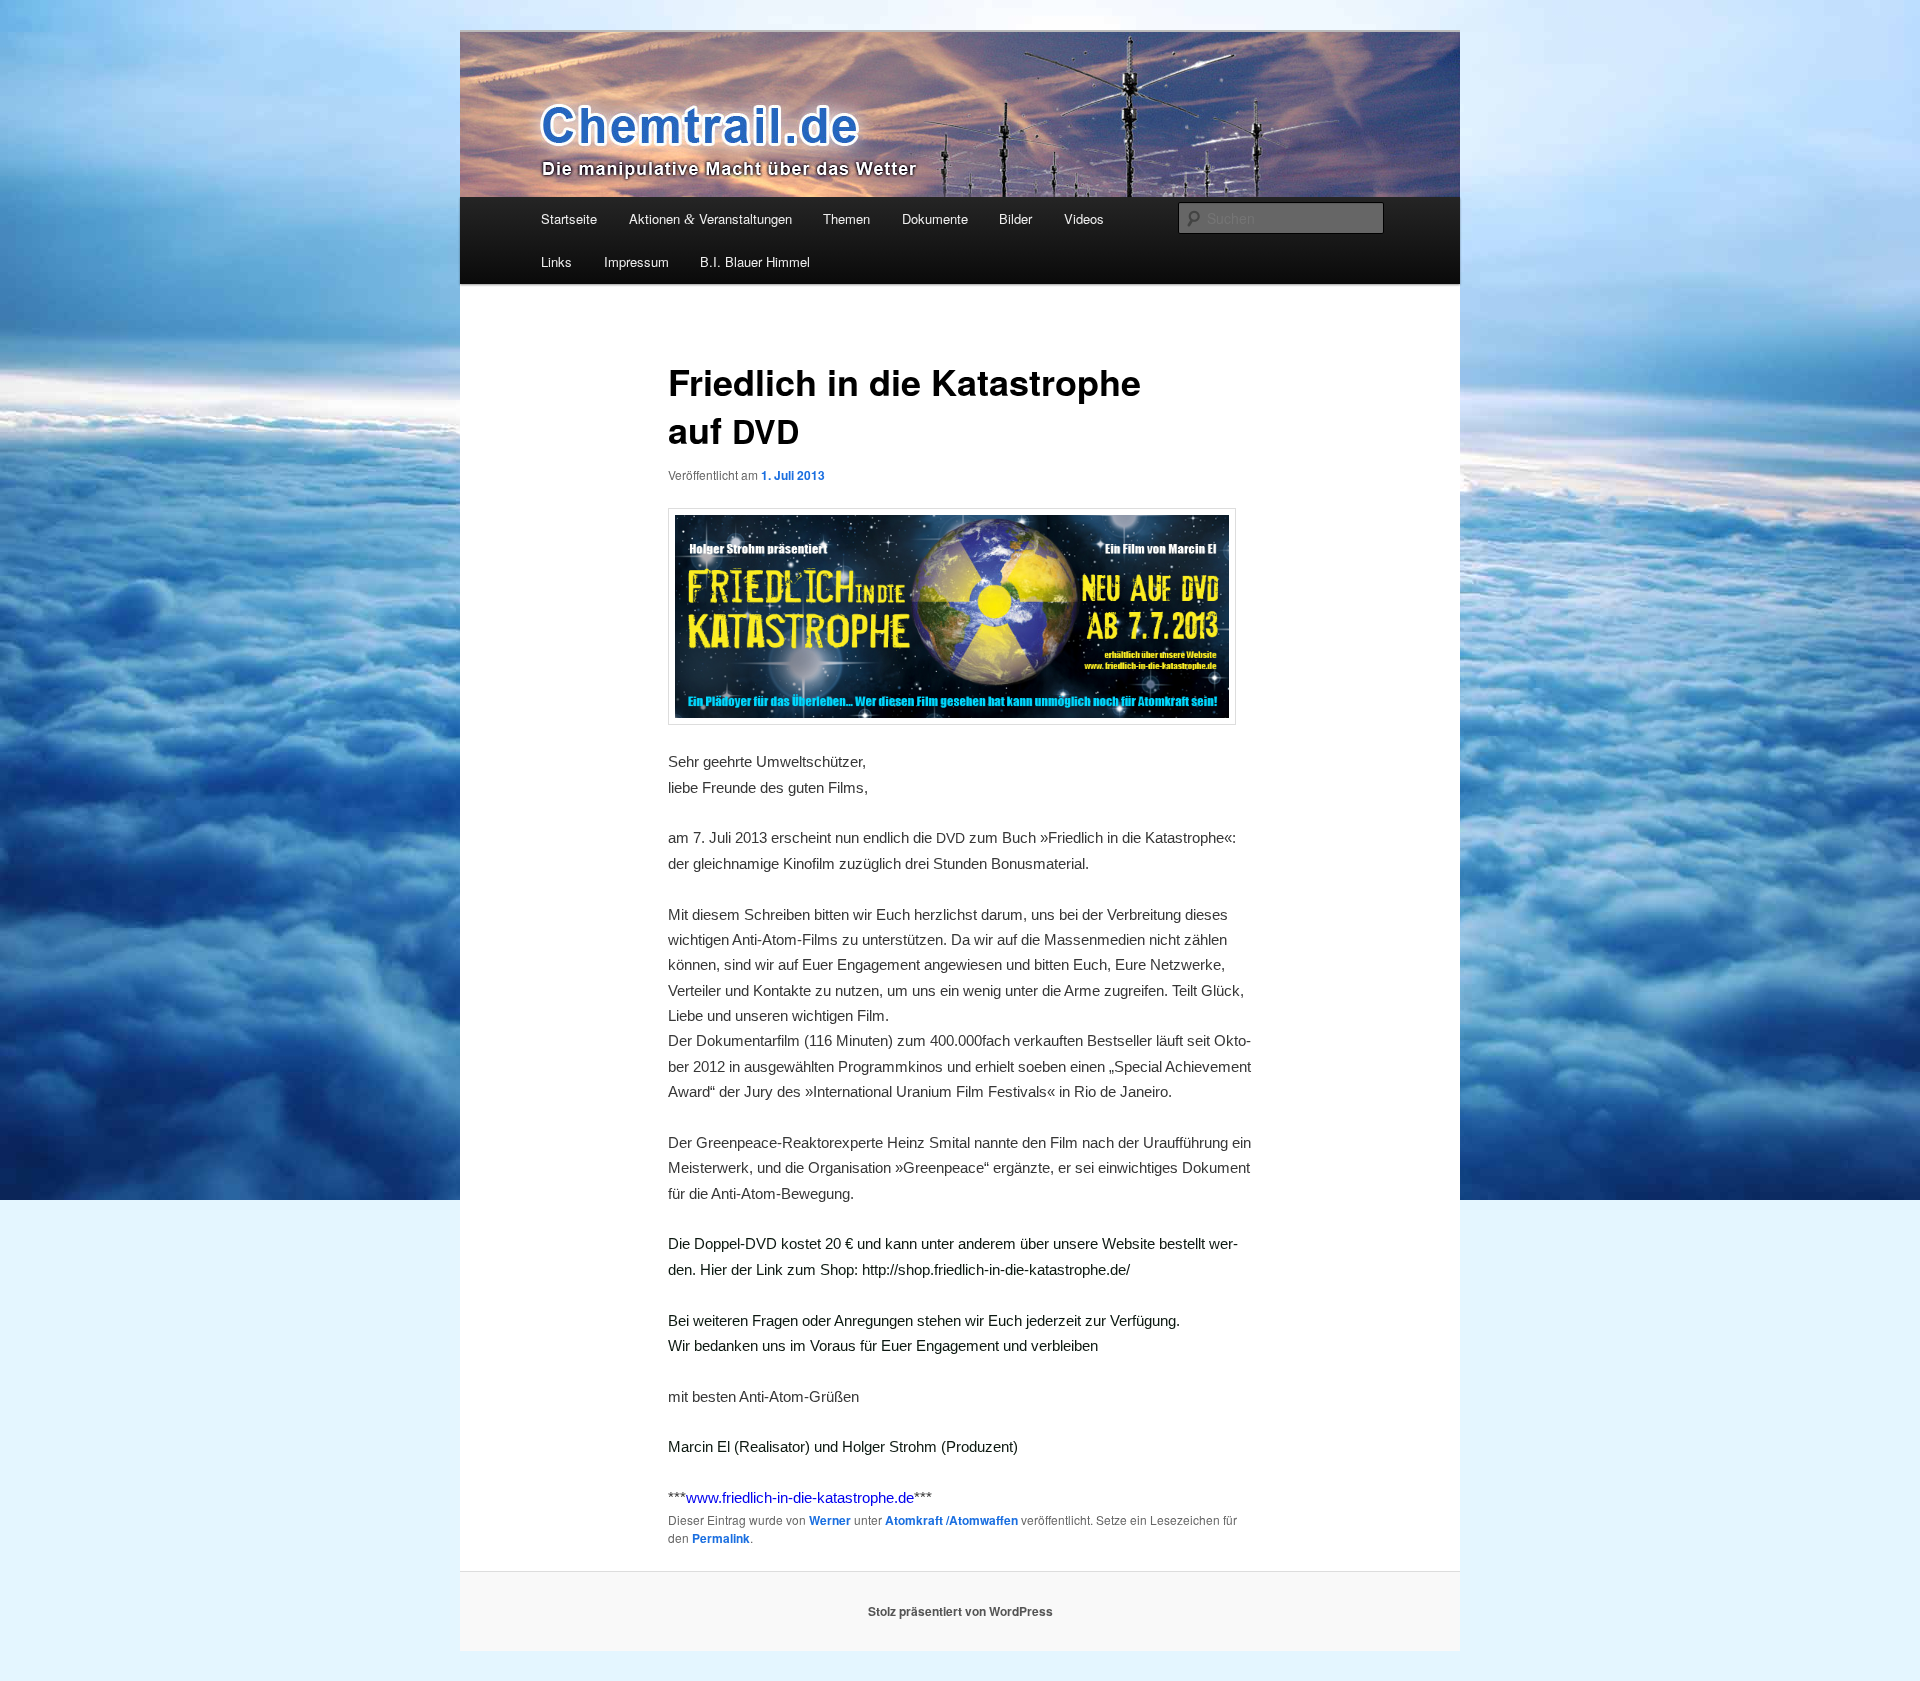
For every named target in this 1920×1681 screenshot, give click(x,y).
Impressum (636, 261)
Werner (830, 1520)
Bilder (1015, 218)
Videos (1084, 218)
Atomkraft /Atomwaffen (951, 1520)
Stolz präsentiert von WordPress (960, 1611)
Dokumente (935, 218)
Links (556, 261)
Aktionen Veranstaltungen (710, 218)
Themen (846, 218)
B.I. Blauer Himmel (755, 261)
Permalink (721, 1538)
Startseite (569, 218)
